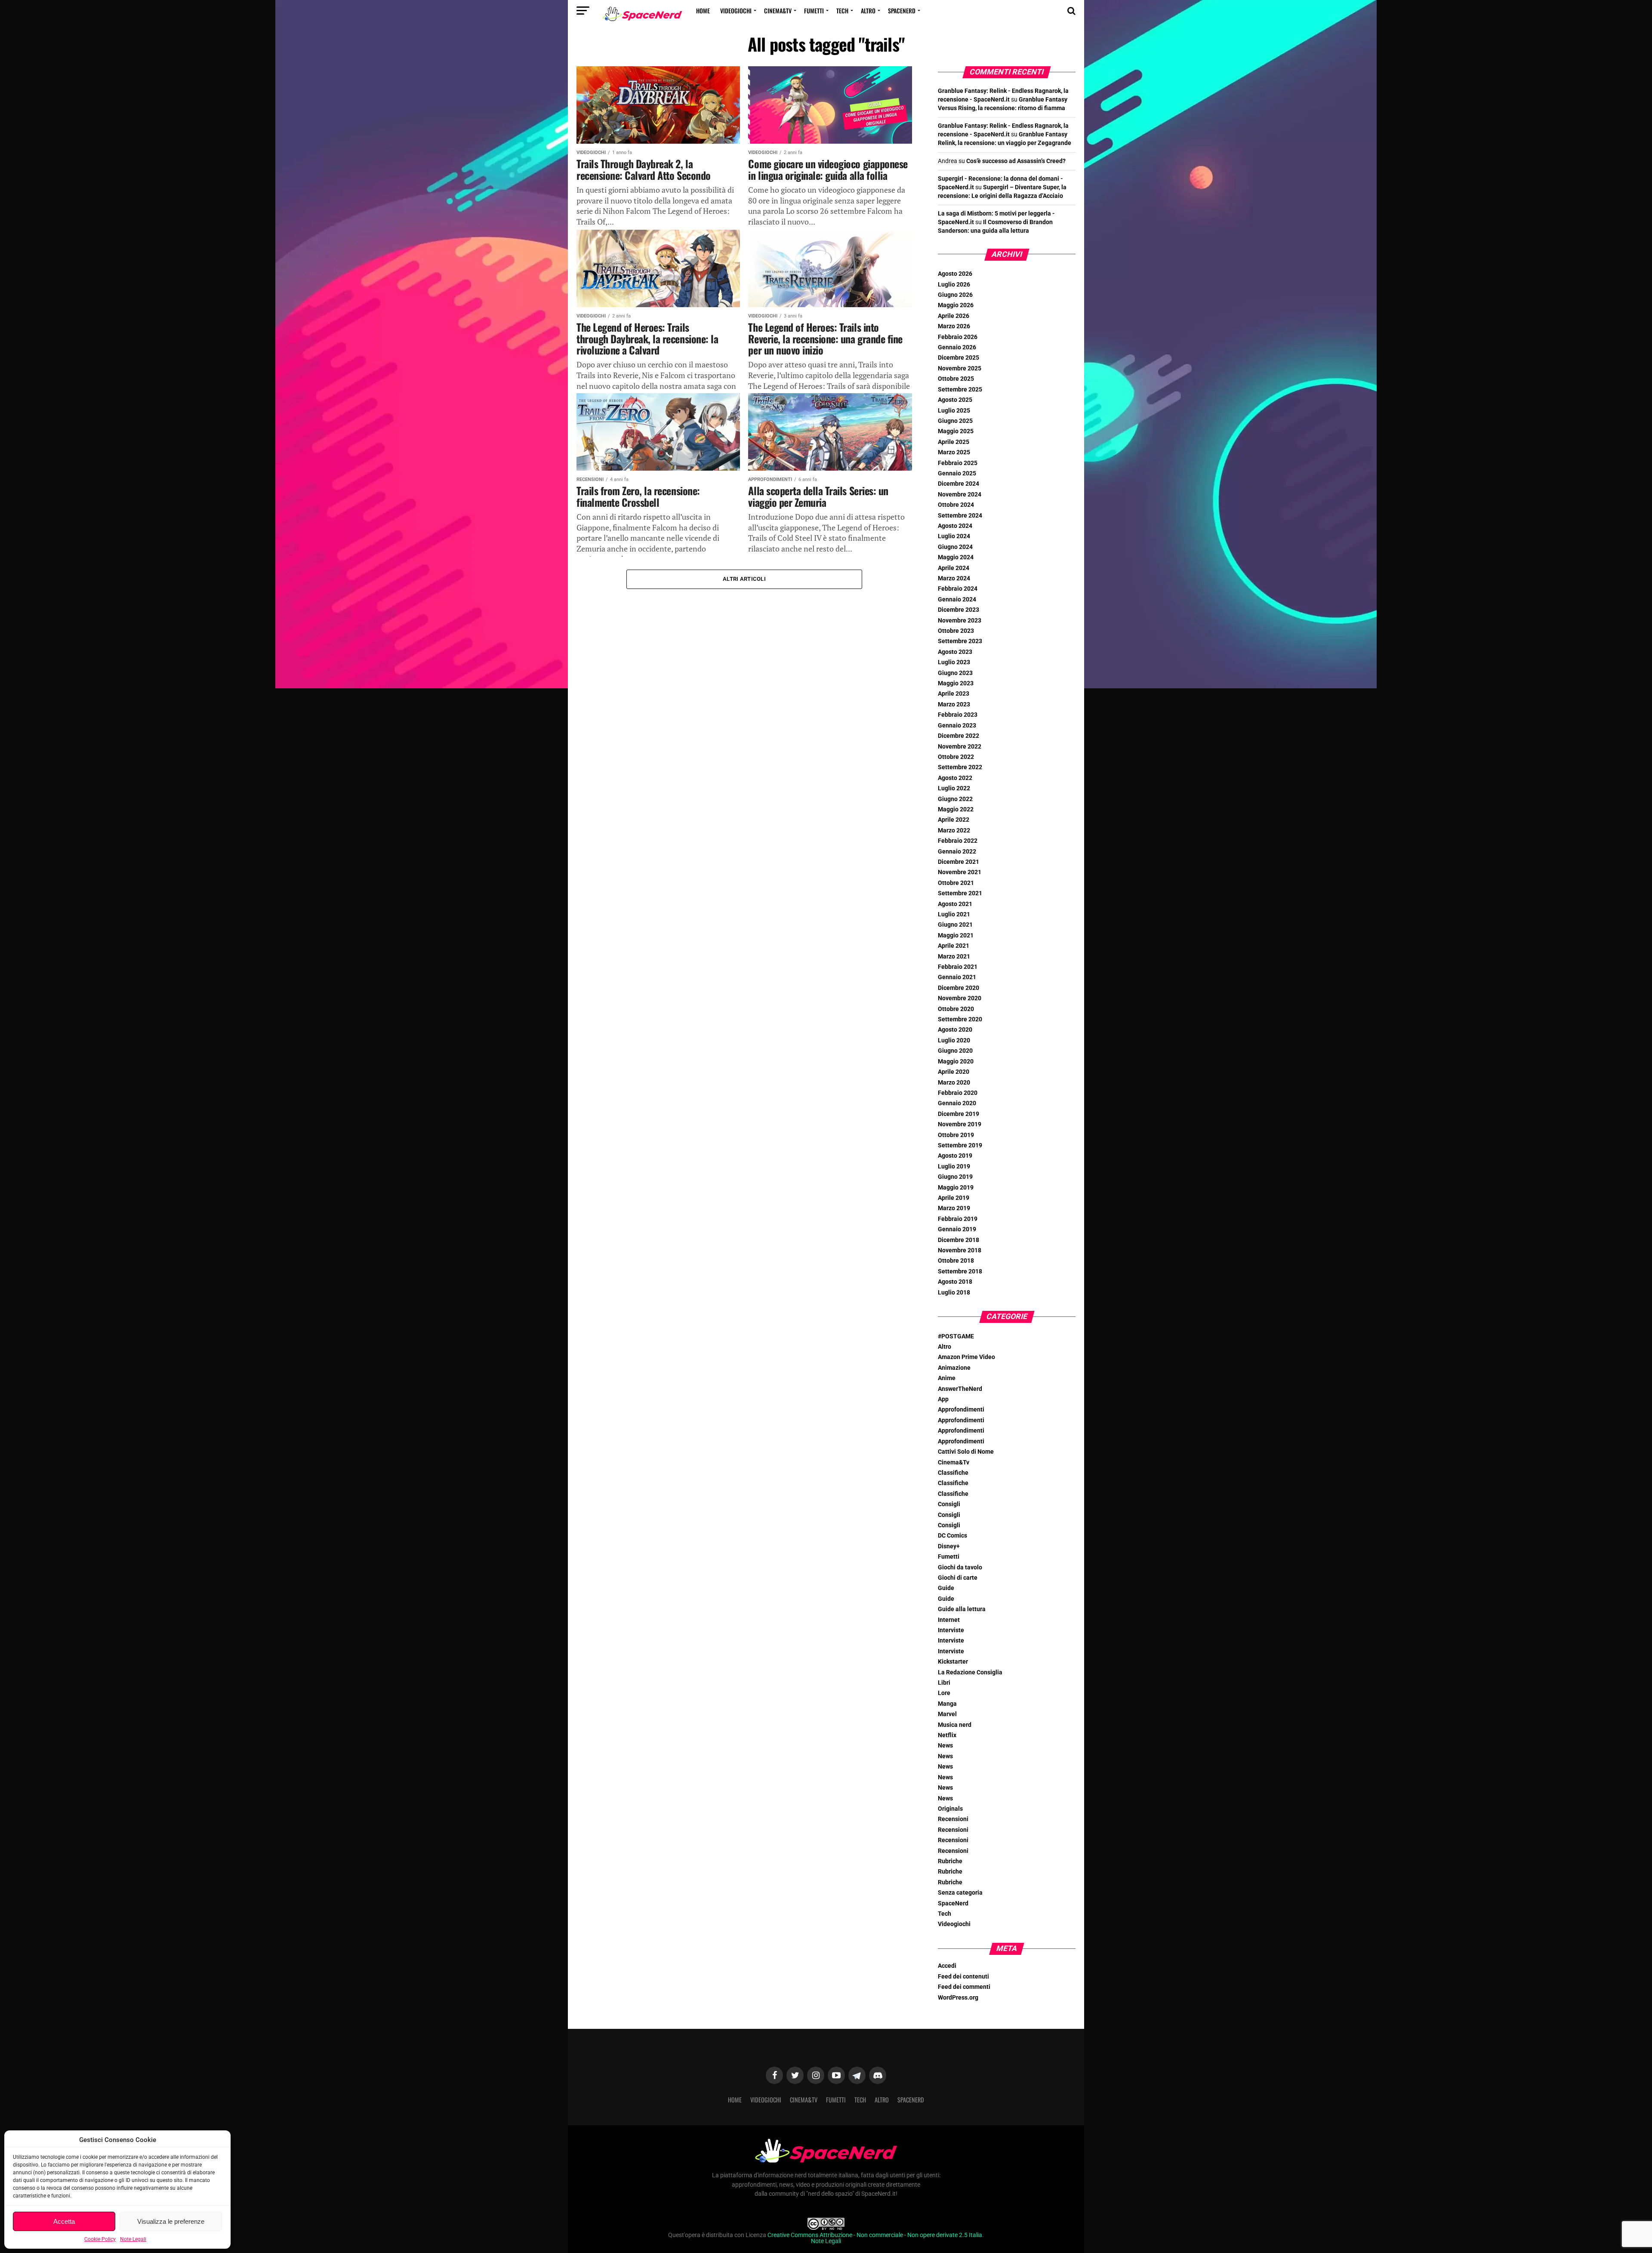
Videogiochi (736, 11)
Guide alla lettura (962, 1609)
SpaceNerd (902, 11)
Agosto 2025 (955, 400)
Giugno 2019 (955, 1177)
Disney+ (949, 1546)
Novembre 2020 (960, 998)
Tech (842, 11)
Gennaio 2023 (957, 726)
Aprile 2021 (954, 946)
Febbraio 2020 (958, 1093)
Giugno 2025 (955, 421)
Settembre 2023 (960, 641)
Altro (868, 11)
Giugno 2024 (955, 547)
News (945, 1746)
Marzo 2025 (954, 452)
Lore (944, 1693)
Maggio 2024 (956, 557)
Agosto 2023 (955, 652)
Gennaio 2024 (957, 599)
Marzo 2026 (954, 326)
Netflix (947, 1735)
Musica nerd (955, 1725)
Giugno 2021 (955, 925)
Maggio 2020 (956, 1062)
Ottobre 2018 (956, 1261)
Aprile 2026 (954, 316)
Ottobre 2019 (956, 1135)
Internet (949, 1620)
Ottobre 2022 (956, 757)
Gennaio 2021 (957, 977)
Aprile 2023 (954, 694)
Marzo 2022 (954, 831)
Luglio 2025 (954, 411)
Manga (947, 1704)
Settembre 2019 (960, 1145)
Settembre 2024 (960, 516)
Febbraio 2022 (958, 841)
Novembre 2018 (960, 1250)
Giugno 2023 (955, 673)
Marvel (947, 1714)
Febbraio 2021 (958, 967)
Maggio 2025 (956, 431)
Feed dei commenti (964, 1987)
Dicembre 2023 (959, 610)
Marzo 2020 (954, 1083)
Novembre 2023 (960, 621)
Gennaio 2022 (957, 852)
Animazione (954, 1368)
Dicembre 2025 (959, 358)
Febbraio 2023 (958, 715)
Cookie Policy (100, 2239)
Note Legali (133, 2239)
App (943, 1399)
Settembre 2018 (960, 1271)
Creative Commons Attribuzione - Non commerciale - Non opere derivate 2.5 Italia (875, 2235)
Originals (950, 1809)
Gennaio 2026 (957, 347)
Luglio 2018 (954, 1293)
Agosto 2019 (955, 1156)
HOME (703, 11)
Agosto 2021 (955, 904)
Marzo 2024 (954, 578)
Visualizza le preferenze (171, 2221)
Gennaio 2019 (957, 1229)
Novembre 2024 (960, 495)
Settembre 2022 (960, 767)
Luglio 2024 (954, 536)
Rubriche (950, 1861)
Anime (947, 1378)
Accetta (64, 2221)
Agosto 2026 (955, 274)
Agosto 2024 (955, 526)
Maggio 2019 (956, 1188)
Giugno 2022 (955, 799)
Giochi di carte (958, 1578)
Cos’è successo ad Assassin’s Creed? (1016, 161)
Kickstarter (953, 1662)
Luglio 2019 (954, 1167)
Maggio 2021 (956, 935)
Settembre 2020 (960, 1019)
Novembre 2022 (960, 747)
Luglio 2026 (954, 285)
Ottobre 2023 (956, 631)
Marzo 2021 (954, 957)
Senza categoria (960, 1893)
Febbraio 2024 (958, 589)
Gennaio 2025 (957, 473)
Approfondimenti (961, 1410)
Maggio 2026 (956, 305)
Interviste (951, 1630)
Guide (946, 1588)
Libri (944, 1683)
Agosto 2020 (955, 1030)
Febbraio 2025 (958, 463)
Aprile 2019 (954, 1198)
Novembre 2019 (960, 1124)
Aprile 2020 (954, 1072)
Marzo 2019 (954, 1208)
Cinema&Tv (778, 11)
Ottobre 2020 (956, 1009)
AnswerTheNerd (960, 1389)
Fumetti (814, 11)
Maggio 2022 (956, 809)
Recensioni (953, 1819)
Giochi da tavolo (960, 1567)
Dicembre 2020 (959, 988)
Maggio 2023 (956, 683)
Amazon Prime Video (966, 1357)
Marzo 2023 (954, 704)
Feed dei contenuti (963, 1977)
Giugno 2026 (955, 295)
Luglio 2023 (954, 662)
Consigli (949, 1504)
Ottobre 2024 (956, 505)
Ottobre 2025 (956, 379)
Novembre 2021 (960, 872)
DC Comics (952, 1536)
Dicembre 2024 (959, 484)
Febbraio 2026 (958, 337)
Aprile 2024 (954, 568)
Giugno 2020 (955, 1051)
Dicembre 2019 (959, 1114)
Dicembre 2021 (959, 862)
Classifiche (953, 1473)
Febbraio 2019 (958, 1219)
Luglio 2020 (954, 1040)
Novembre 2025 (960, 368)
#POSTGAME (956, 1336)
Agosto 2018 (955, 1282)
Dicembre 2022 (959, 736)
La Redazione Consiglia (970, 1672)
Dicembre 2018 (959, 1240)
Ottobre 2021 (956, 883)
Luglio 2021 (954, 914)
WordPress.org (958, 1998)
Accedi (947, 1966)
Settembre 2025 (960, 390)
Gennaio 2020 (957, 1103)
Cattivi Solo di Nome (966, 1452)
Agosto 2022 (955, 778)
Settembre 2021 (960, 893)
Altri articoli (744, 579)
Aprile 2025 (954, 442)
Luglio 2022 (954, 788)
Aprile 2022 (954, 820)
